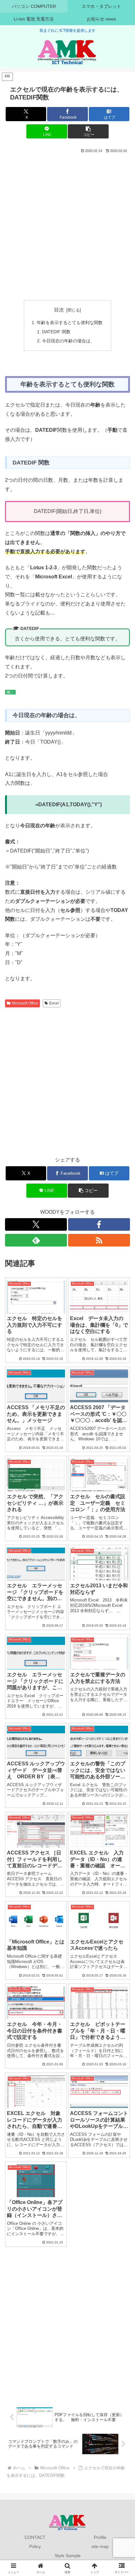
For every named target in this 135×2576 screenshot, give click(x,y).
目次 (59, 310)
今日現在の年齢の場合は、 (68, 341)
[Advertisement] (67, 225)
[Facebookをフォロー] (99, 1224)
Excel (54, 1003)
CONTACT (35, 2537)
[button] (88, 131)
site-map (100, 2546)
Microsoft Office (25, 1003)
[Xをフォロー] (36, 1224)
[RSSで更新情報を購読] (99, 1240)
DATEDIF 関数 (56, 332)
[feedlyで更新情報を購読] (36, 1240)
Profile (100, 2537)
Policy (35, 2546)
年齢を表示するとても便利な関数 (70, 323)
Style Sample (68, 2556)
